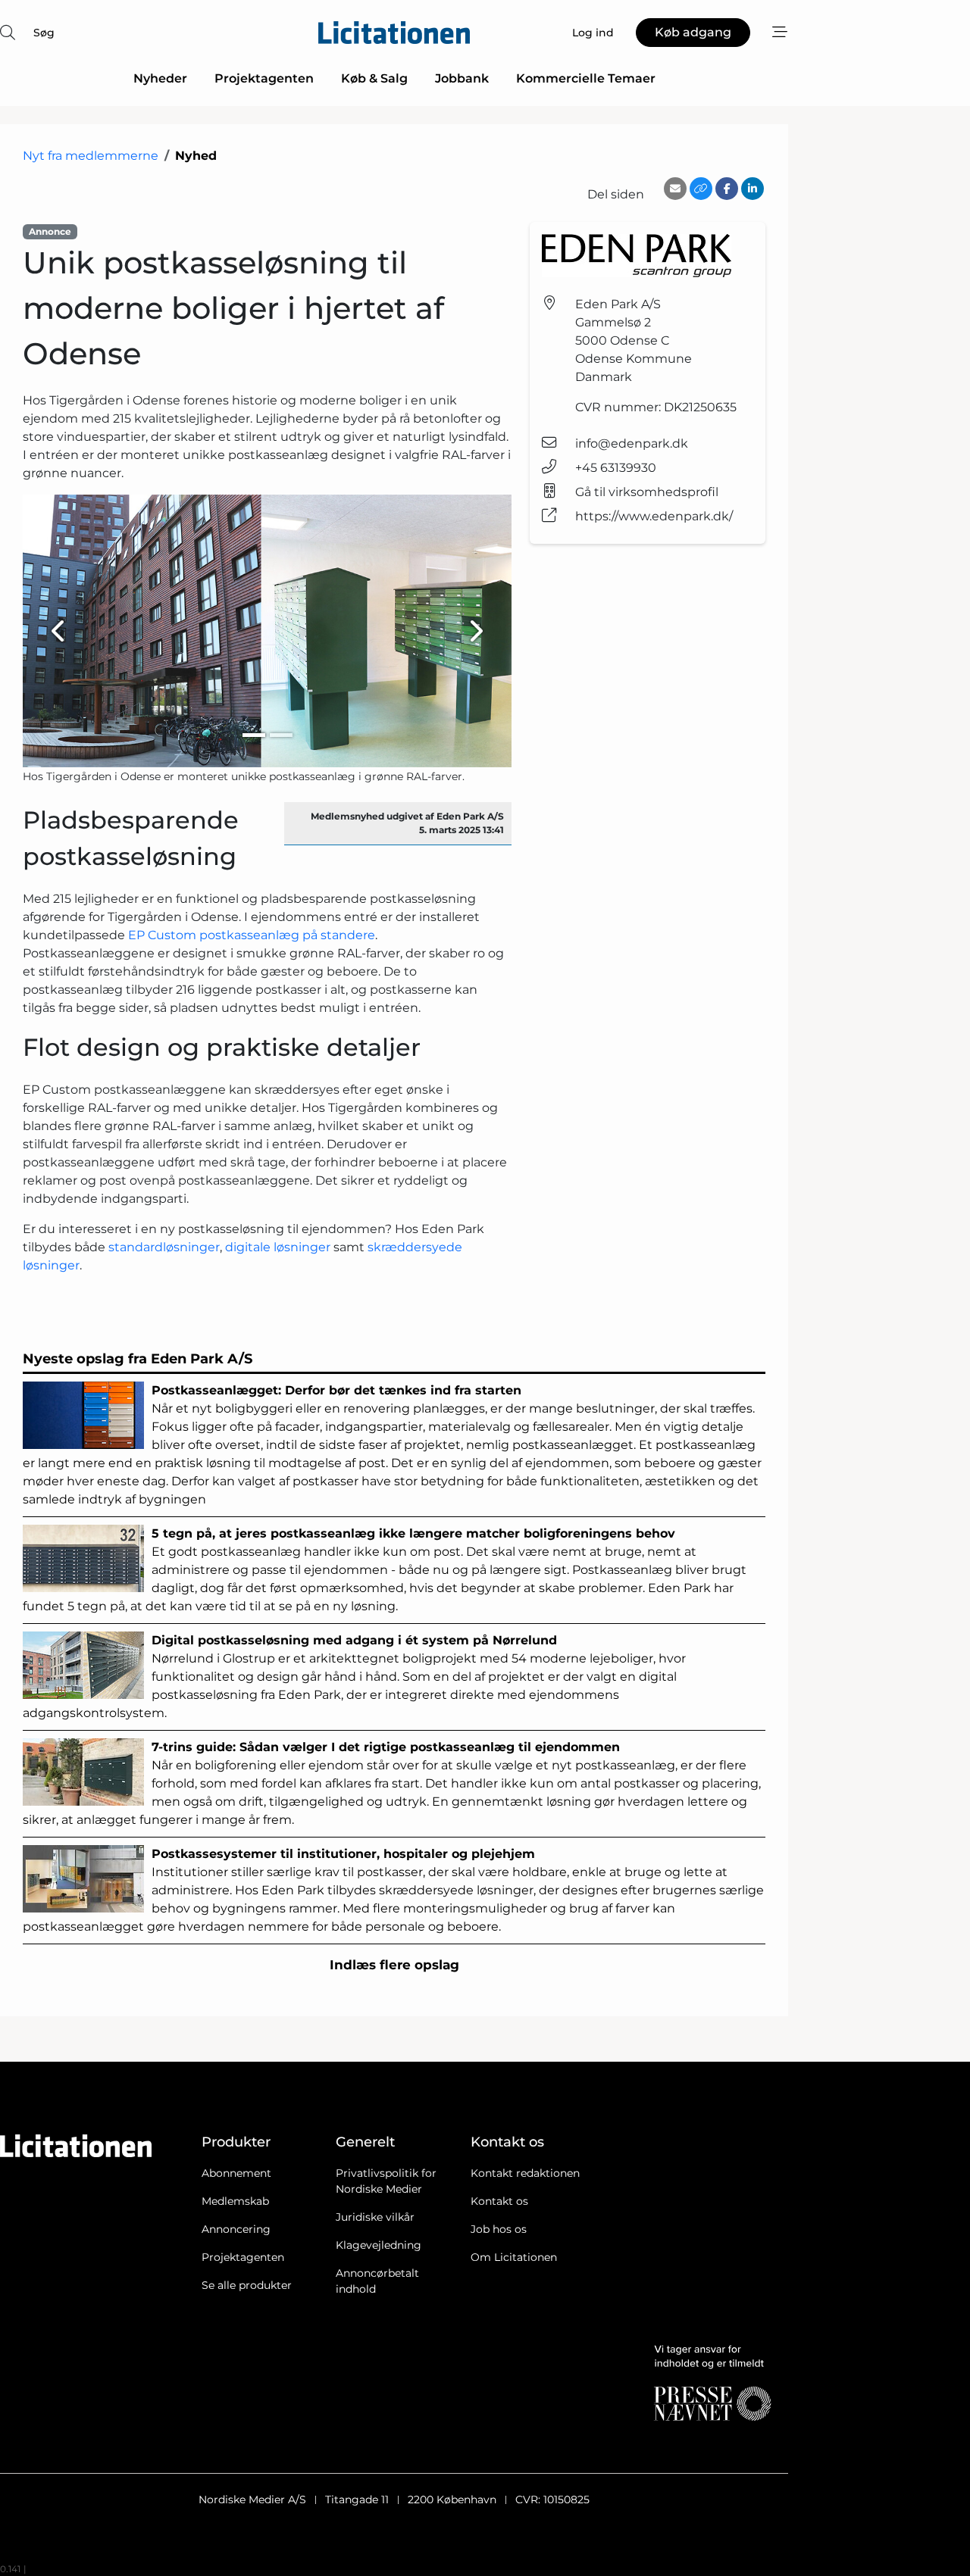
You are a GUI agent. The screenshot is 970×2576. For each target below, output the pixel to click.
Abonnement (236, 2173)
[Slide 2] (281, 735)
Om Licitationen (514, 2257)
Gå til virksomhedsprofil (647, 492)
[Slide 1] (254, 735)
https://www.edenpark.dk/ (654, 516)
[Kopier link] (701, 189)
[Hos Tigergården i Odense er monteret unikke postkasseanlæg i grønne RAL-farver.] (267, 631)
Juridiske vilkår (375, 2217)
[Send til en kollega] (675, 189)
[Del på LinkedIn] (753, 189)
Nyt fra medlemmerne (91, 156)
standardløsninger (164, 1247)
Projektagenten (264, 78)
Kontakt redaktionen (525, 2173)
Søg (44, 33)
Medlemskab (235, 2201)
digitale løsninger (278, 1247)
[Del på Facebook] (727, 189)
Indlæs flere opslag (394, 1965)
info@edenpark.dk (632, 443)
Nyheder (160, 78)
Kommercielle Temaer (586, 78)
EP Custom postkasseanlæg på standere (252, 935)
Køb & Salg (374, 78)
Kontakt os (499, 2201)
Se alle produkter (247, 2285)
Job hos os (499, 2229)
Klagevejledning (379, 2245)
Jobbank (462, 78)
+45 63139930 (616, 468)
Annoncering (236, 2229)
